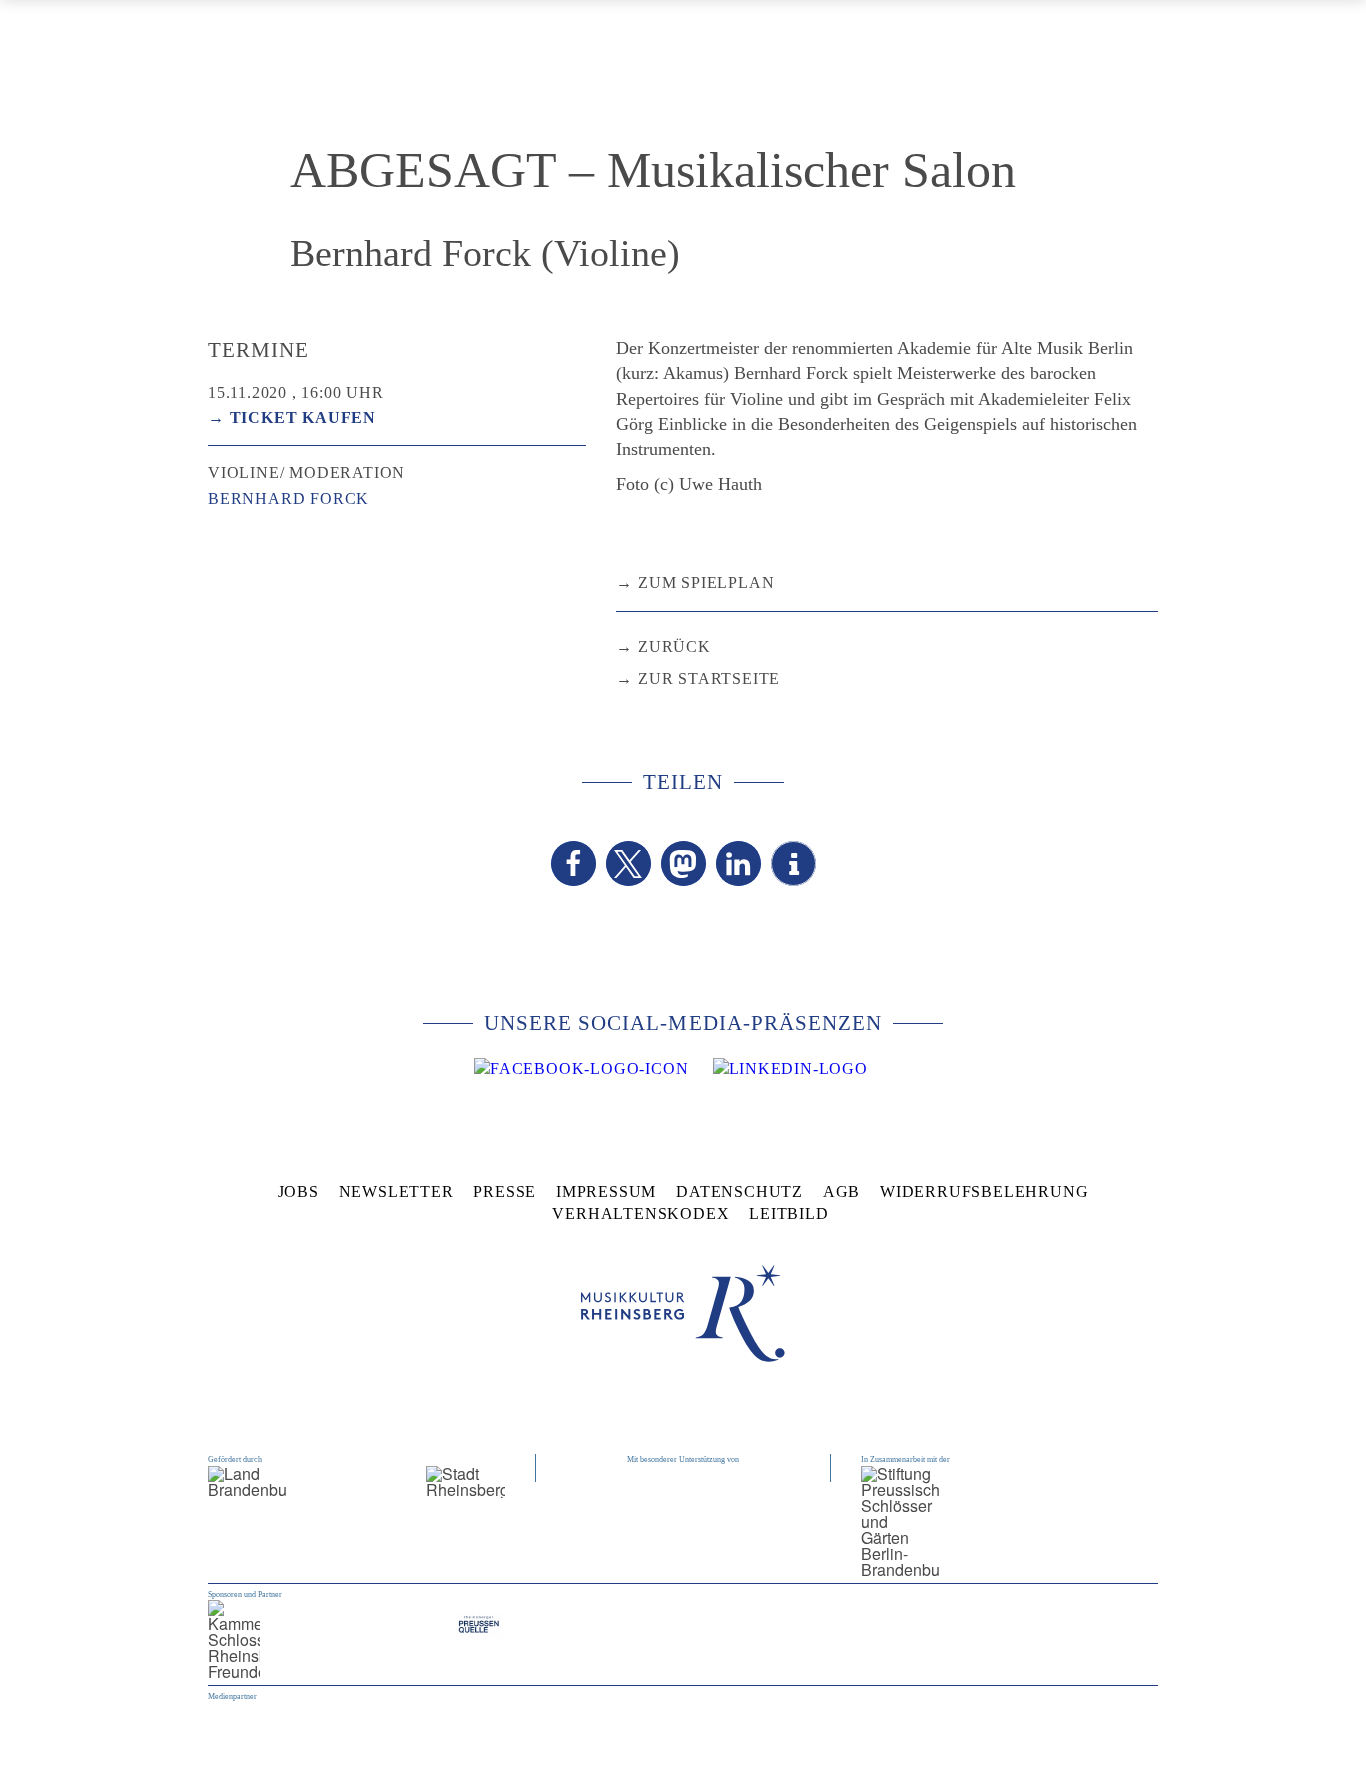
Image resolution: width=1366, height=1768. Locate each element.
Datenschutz (739, 1191)
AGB (841, 1191)
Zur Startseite (709, 678)
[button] (573, 863)
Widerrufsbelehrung (984, 1191)
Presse (504, 1191)
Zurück (674, 646)
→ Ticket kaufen (292, 417)
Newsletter (396, 1191)
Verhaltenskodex (640, 1213)
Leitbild (788, 1213)
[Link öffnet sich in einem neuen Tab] (581, 1069)
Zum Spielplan (706, 582)
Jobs (298, 1191)
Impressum (606, 1191)
